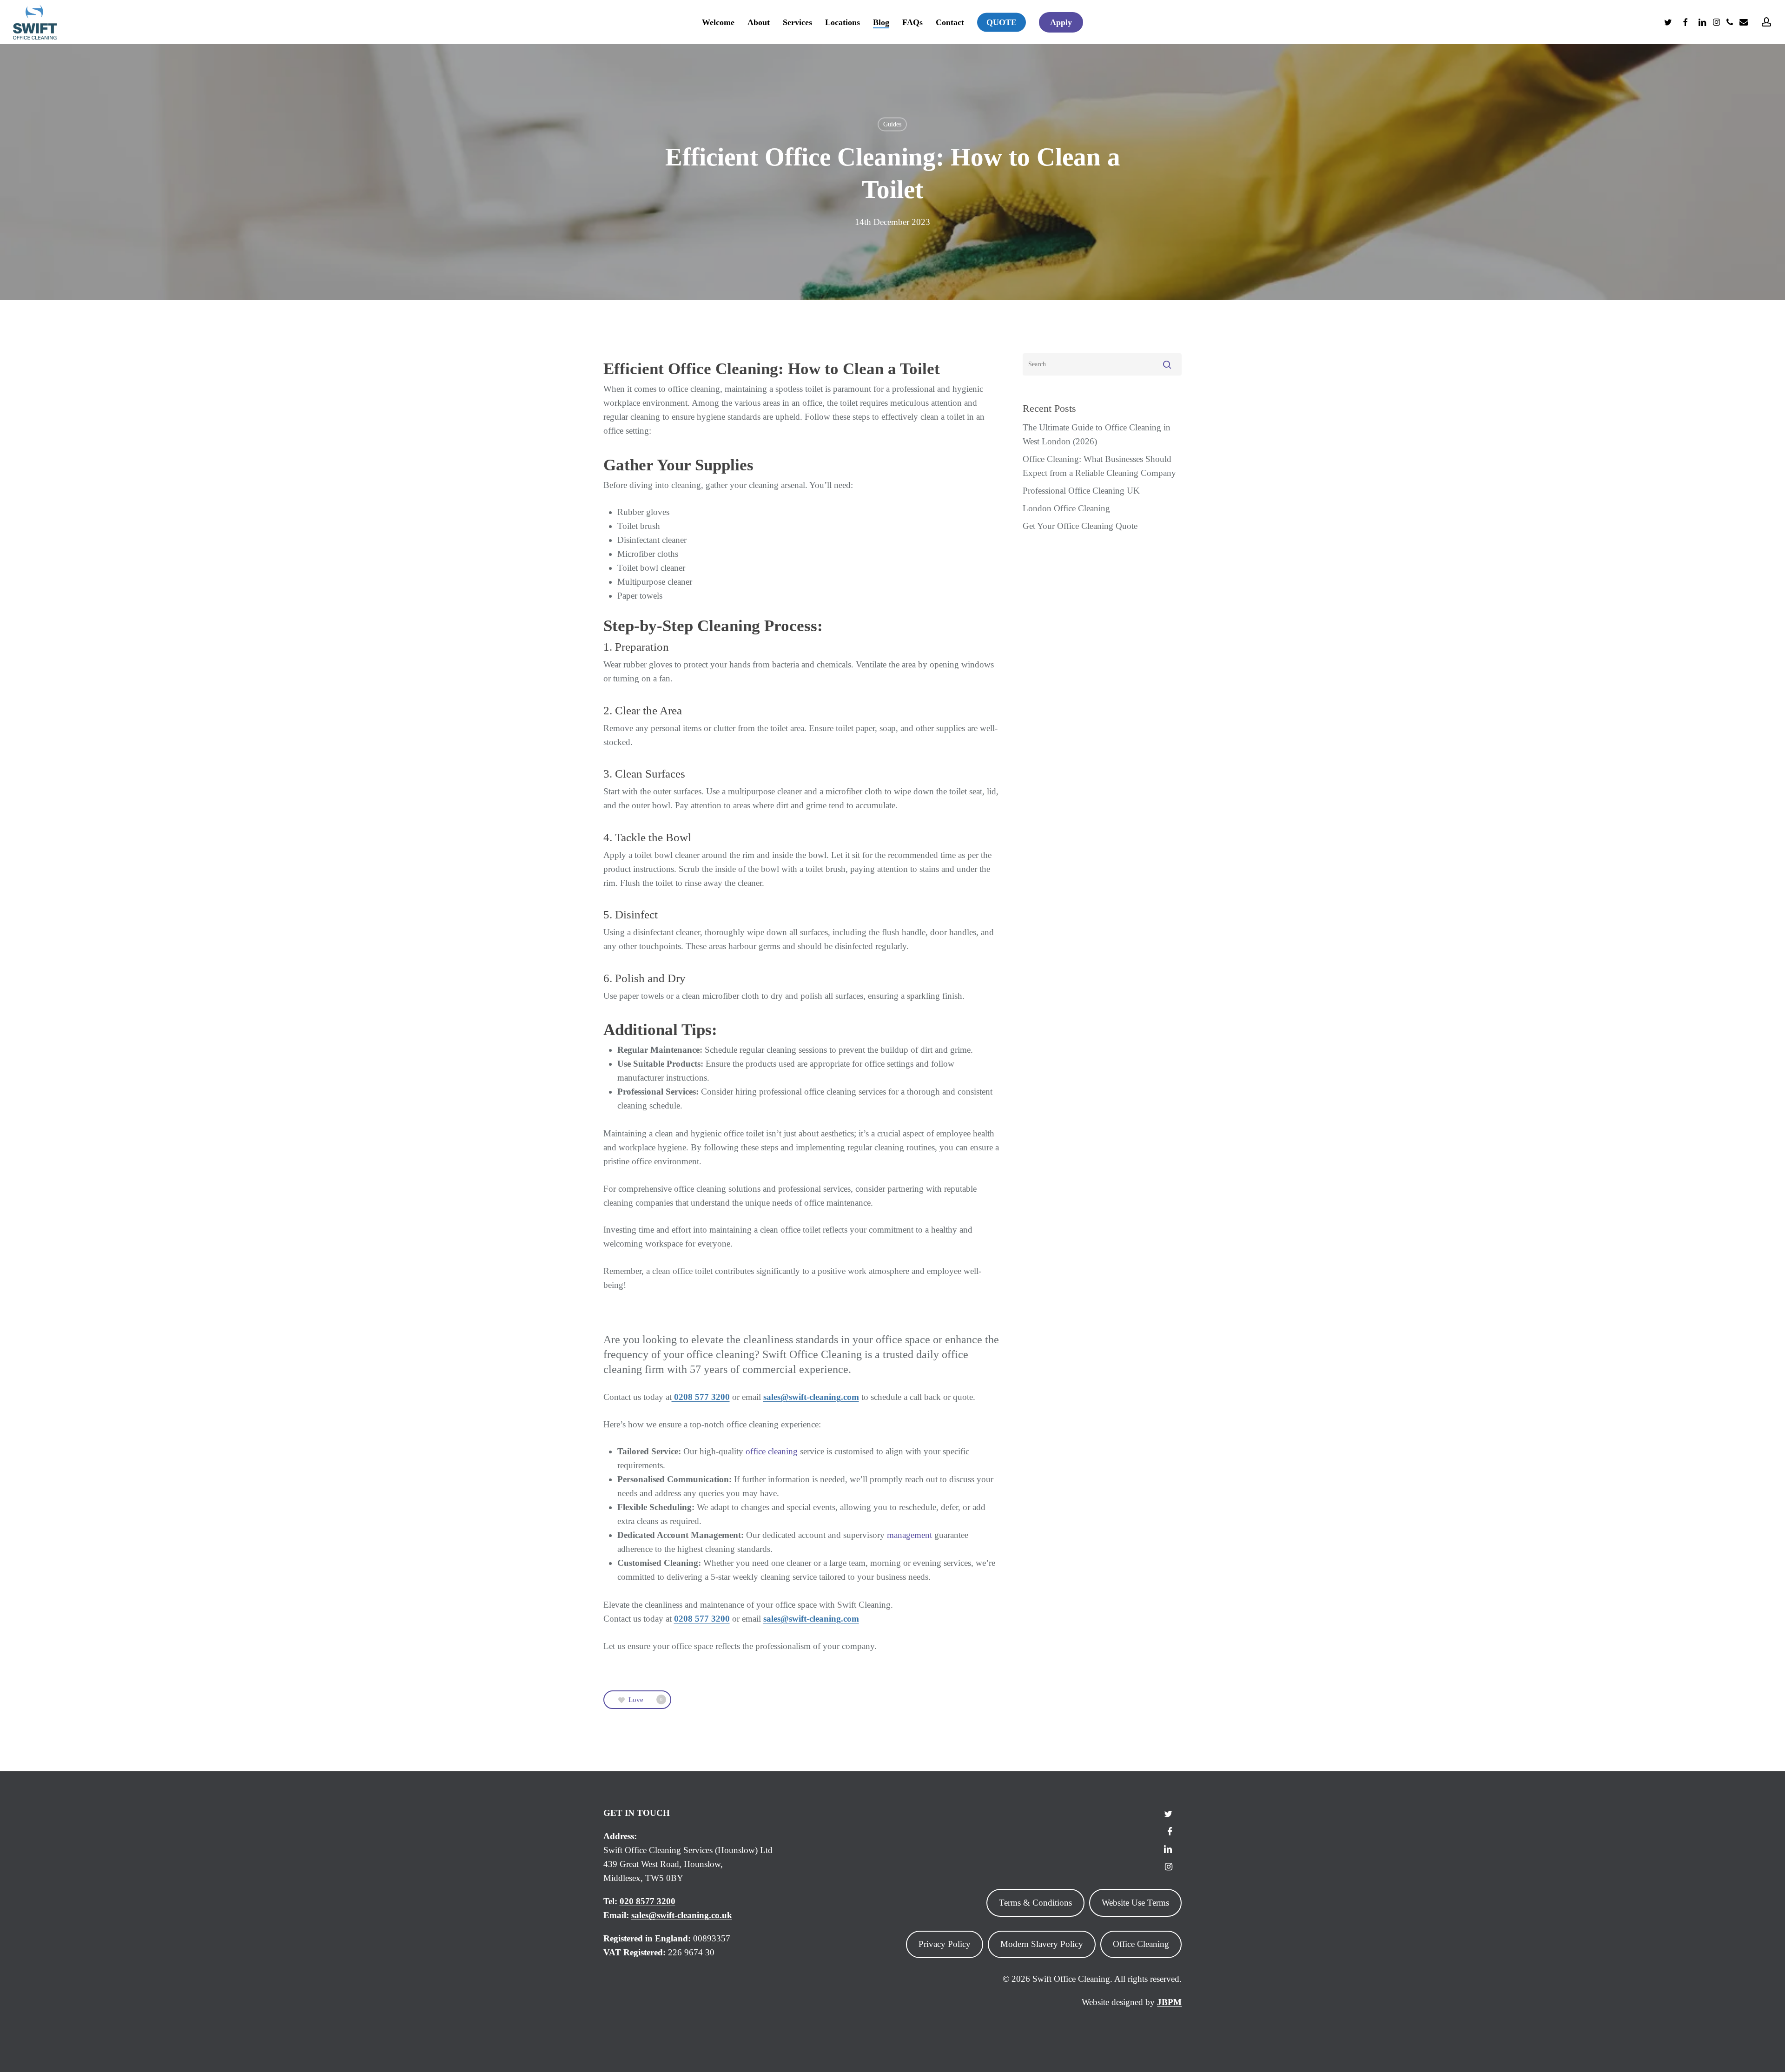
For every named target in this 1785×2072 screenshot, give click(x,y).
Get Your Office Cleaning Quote (1080, 526)
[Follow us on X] (1168, 1813)
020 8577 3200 (648, 1901)
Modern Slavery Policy (1042, 1944)
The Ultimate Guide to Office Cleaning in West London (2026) (1097, 434)
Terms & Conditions (1035, 1903)
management (908, 1535)
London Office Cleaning (1066, 508)
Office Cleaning (1141, 1944)
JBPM (1169, 2002)
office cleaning (772, 1451)
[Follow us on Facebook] (1170, 1831)
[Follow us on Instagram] (1169, 1866)
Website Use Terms (1135, 1903)
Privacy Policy (945, 1944)
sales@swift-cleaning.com (811, 1397)
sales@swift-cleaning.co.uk (682, 1915)
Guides (892, 124)
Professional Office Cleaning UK (1081, 491)
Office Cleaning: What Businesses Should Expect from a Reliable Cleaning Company (1099, 466)
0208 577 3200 (701, 1397)
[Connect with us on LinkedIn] (1168, 1848)
